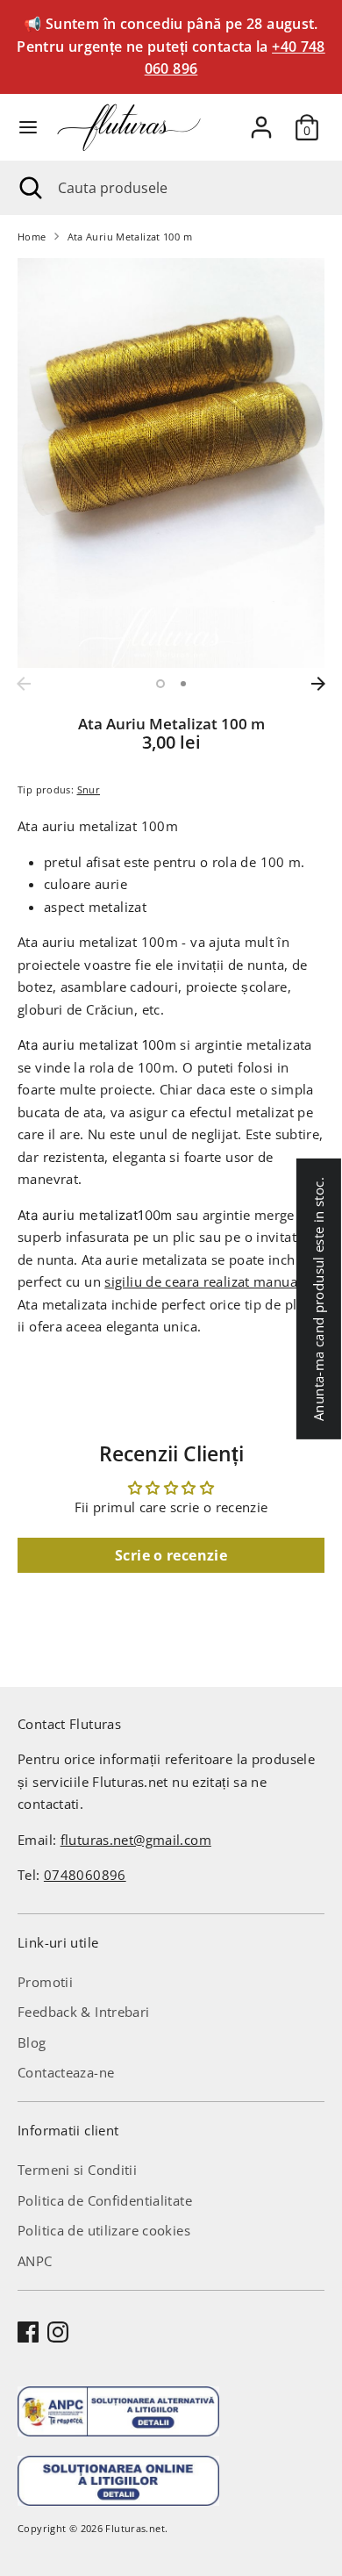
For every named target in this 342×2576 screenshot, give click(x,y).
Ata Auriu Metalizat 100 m (130, 237)
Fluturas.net (135, 2528)
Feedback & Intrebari (84, 2012)
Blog (32, 2042)
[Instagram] (58, 2332)
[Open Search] (29, 188)
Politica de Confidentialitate (105, 2200)
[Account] (261, 120)
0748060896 (85, 1875)
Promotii (45, 1982)
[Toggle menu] (28, 127)
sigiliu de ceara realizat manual (203, 1281)
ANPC (35, 2261)
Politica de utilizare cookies (104, 2230)
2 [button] (183, 684)
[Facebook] (28, 2332)
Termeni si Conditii (77, 2170)
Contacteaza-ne (66, 2072)
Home (32, 237)
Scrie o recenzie (171, 1555)
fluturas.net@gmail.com (136, 1840)
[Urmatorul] (318, 684)
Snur (89, 789)
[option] (171, 463)
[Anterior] (24, 684)
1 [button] (160, 684)
